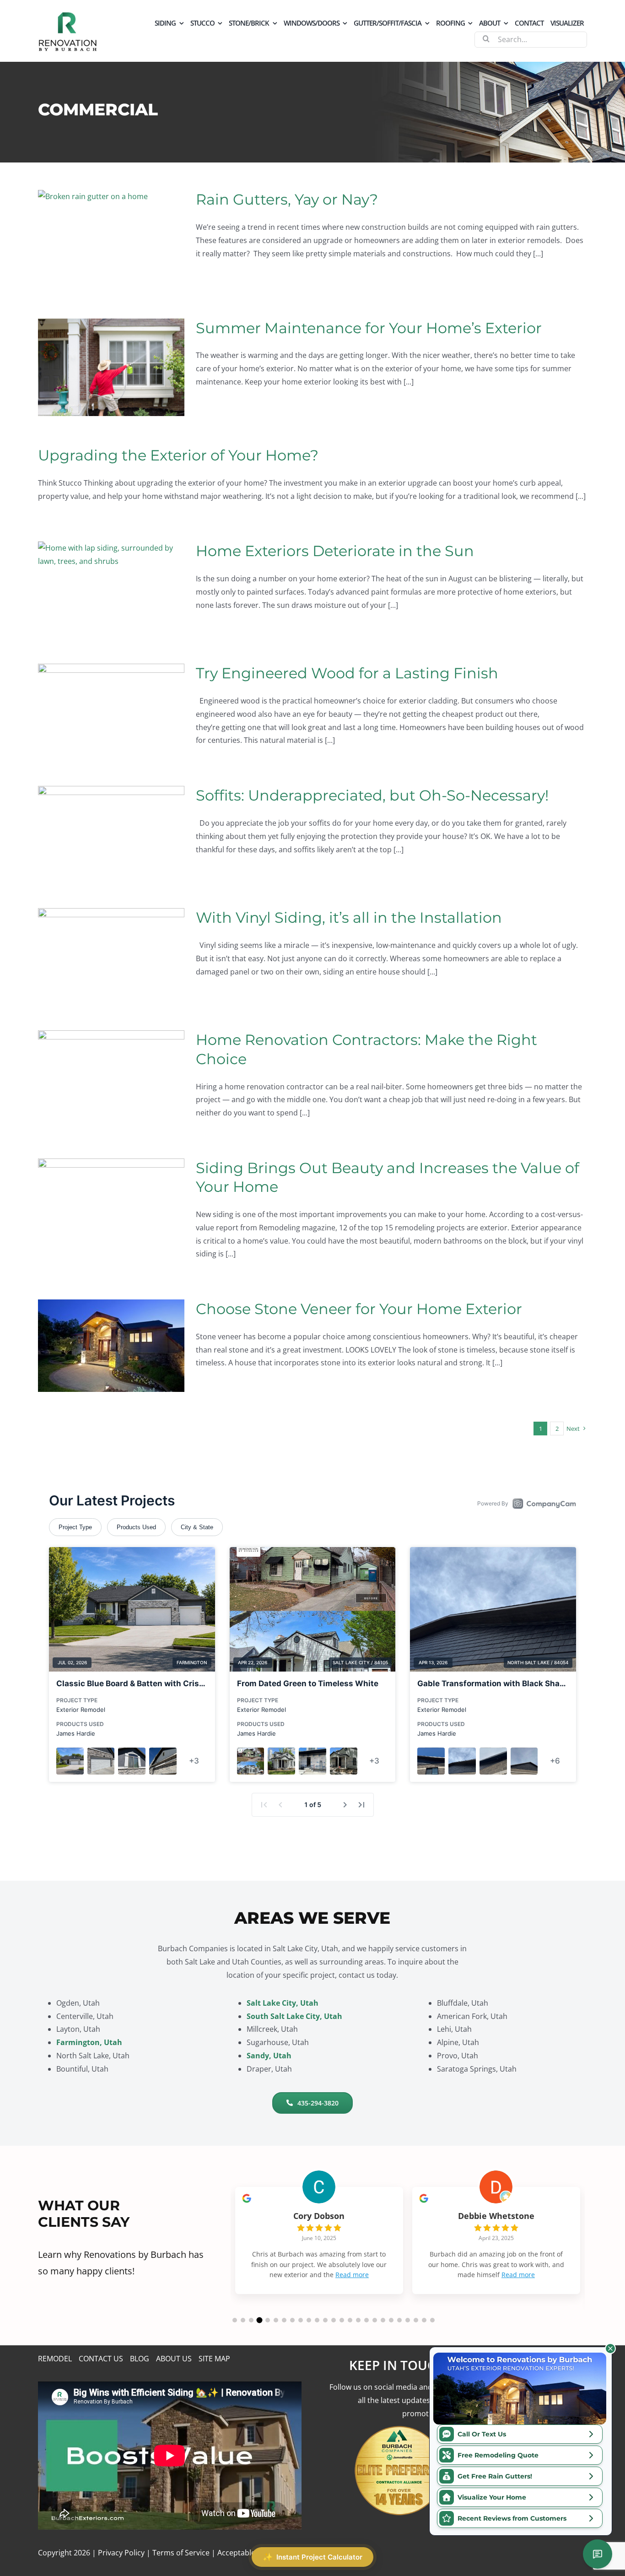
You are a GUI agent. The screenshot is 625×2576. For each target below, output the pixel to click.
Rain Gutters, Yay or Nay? (287, 199)
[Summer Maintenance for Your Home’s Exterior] (111, 367)
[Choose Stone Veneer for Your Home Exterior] (111, 1346)
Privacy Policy (121, 2553)
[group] (319, 2240)
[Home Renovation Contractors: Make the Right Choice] (111, 1077)
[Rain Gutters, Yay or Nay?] (111, 239)
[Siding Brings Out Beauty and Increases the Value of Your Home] (111, 1205)
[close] (610, 2349)
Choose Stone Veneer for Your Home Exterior (359, 1309)
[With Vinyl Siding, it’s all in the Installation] (111, 954)
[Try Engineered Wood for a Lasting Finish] (111, 710)
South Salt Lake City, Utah (294, 2016)
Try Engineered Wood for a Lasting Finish (347, 673)
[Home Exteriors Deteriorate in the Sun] (111, 588)
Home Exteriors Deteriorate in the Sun (335, 551)
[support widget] (598, 2554)
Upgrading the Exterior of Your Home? (178, 455)
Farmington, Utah (89, 2042)
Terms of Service (181, 2553)
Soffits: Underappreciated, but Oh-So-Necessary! (372, 795)
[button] (235, 2320)
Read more (352, 2275)
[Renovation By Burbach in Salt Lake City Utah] (68, 15)
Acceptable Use (244, 2553)
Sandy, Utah (269, 2056)
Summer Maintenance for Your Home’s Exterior (369, 328)
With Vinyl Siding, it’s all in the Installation (349, 917)
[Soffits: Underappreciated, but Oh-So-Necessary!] (111, 832)
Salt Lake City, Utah (283, 2003)
